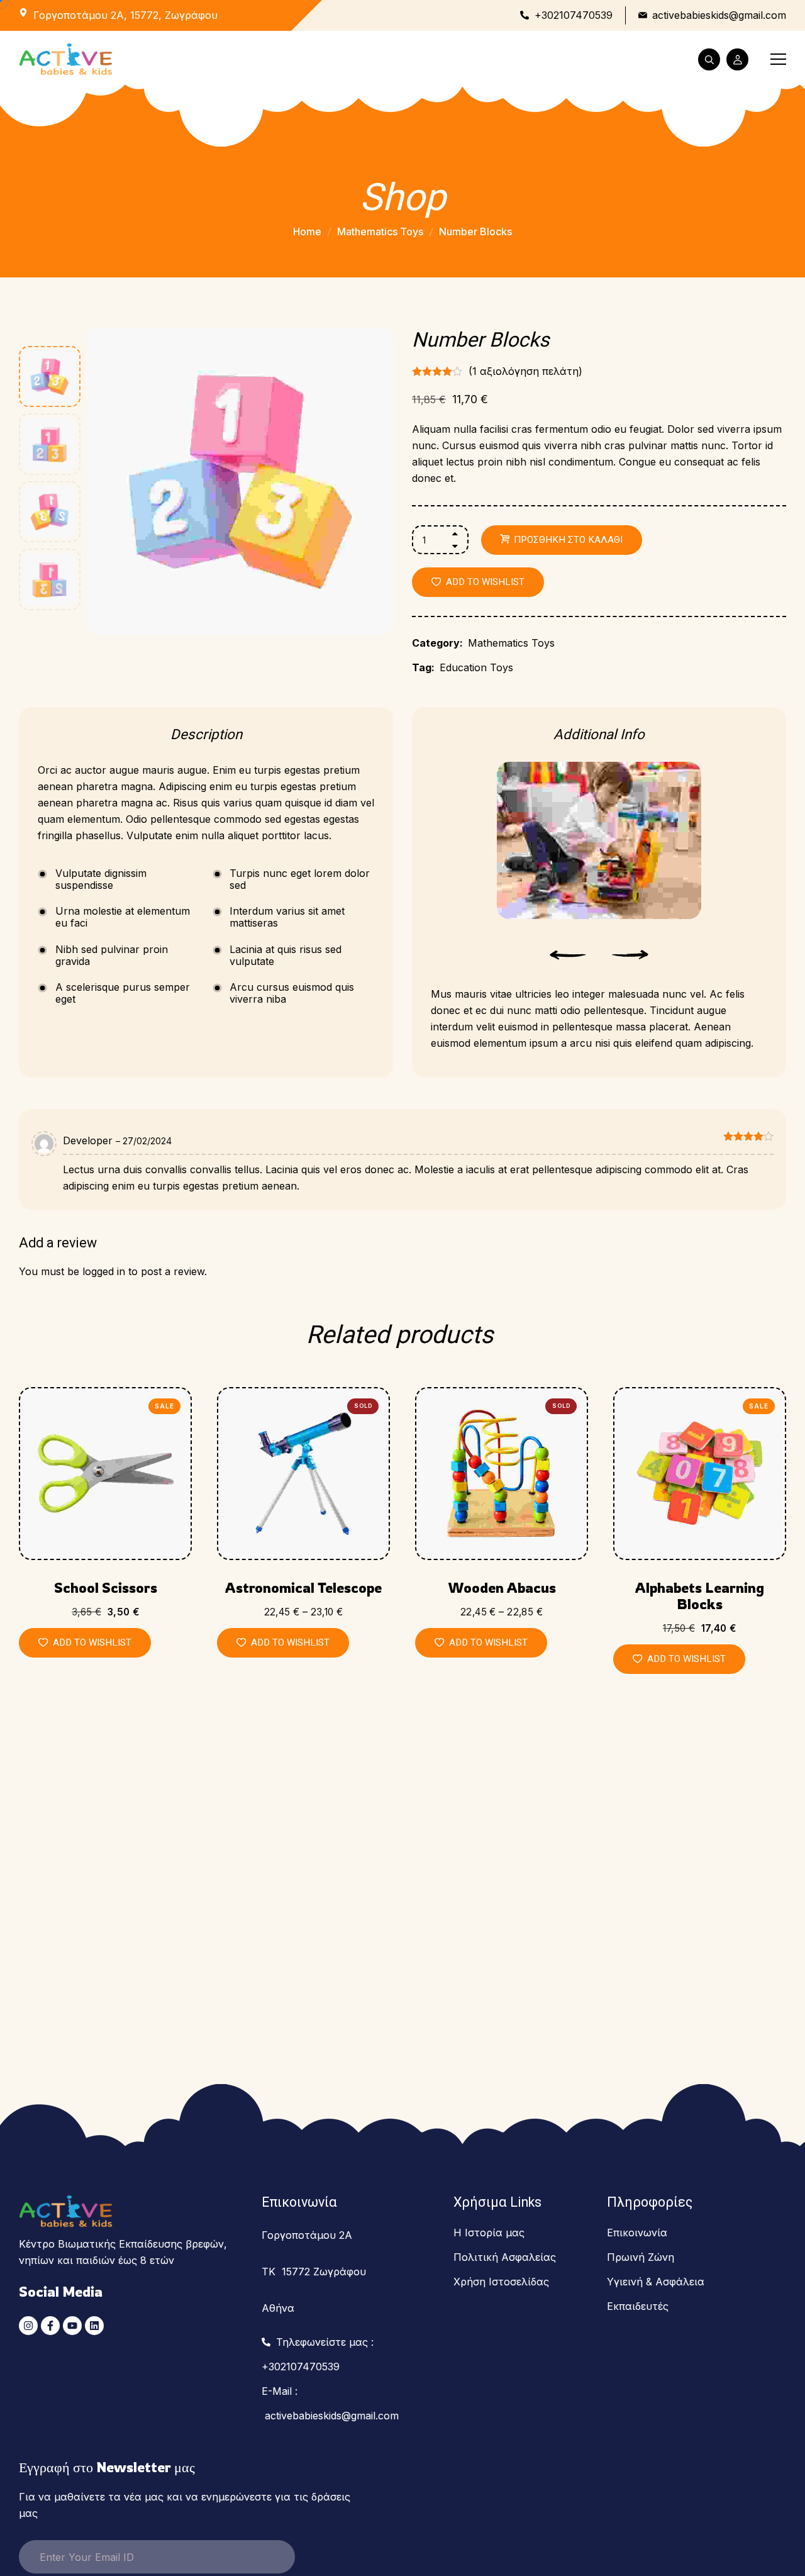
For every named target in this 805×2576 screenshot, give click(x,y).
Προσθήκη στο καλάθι (568, 540)
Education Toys (476, 667)
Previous (568, 955)
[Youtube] (72, 2326)
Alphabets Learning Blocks (700, 1596)
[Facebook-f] (50, 2326)
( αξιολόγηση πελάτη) (525, 371)
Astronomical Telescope (303, 1588)
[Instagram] (28, 2326)
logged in (104, 1271)
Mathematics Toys (380, 231)
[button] (478, 582)
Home (307, 231)
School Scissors (106, 1588)
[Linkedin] (94, 2326)
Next (630, 955)
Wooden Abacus (502, 1588)
